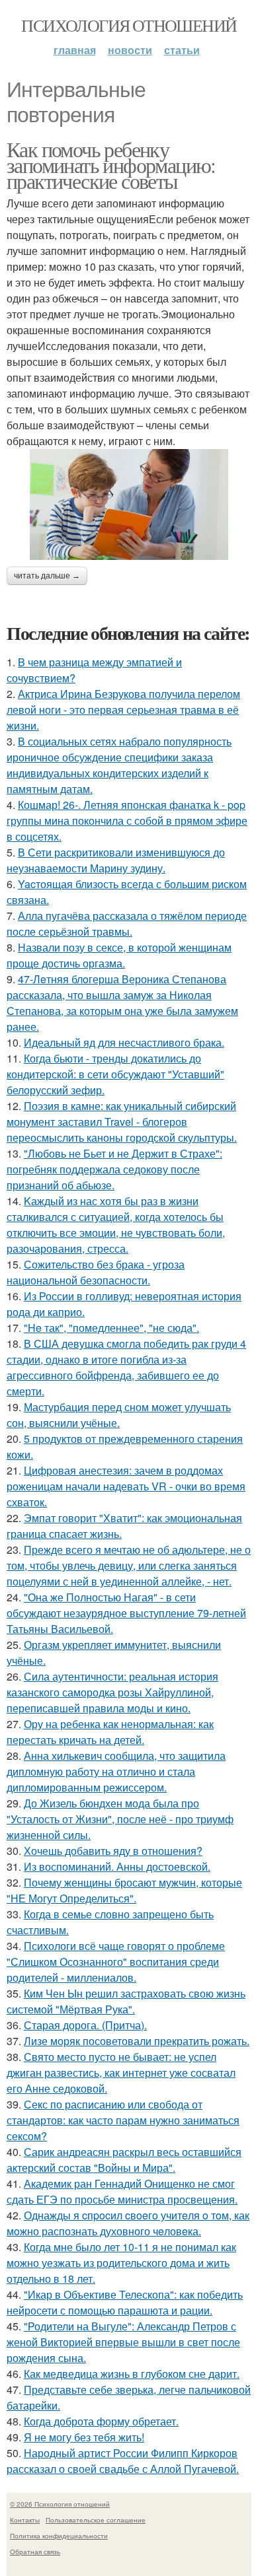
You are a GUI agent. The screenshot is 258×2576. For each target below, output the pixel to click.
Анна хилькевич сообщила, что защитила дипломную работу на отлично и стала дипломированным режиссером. (116, 1771)
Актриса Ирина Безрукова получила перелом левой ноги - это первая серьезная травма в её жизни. (123, 710)
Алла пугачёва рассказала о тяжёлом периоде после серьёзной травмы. (127, 923)
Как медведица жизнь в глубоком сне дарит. (132, 2374)
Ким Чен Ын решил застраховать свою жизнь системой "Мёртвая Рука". (126, 2001)
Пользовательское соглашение (96, 2520)
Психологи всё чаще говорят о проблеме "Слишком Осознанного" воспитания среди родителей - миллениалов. (116, 1962)
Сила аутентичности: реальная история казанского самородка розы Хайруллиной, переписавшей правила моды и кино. (112, 1692)
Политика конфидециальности (59, 2536)
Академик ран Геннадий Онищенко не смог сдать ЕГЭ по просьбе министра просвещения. (122, 2191)
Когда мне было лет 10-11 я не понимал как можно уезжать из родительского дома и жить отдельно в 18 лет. (121, 2263)
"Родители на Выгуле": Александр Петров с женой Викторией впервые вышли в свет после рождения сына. (123, 2342)
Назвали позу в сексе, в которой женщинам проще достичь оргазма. (119, 955)
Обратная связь (35, 2552)
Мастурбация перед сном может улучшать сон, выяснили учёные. (119, 1415)
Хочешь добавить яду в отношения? (113, 1851)
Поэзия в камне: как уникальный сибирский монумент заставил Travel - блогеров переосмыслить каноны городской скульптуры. (122, 1122)
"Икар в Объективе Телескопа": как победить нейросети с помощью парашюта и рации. (125, 2302)
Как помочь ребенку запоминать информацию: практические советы (111, 165)
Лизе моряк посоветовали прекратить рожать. (137, 2041)
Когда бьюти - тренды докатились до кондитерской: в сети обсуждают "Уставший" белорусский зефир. (115, 1074)
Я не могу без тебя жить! (84, 2437)
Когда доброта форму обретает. (101, 2421)
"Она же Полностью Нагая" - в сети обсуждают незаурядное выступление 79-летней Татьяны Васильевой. (126, 1613)
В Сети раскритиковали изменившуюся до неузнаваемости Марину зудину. (116, 860)
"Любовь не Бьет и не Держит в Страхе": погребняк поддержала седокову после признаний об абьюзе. (114, 1169)
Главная (75, 50)
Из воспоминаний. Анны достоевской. (117, 1866)
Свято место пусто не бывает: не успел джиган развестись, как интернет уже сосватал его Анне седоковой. (121, 2072)
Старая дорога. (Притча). (85, 2025)
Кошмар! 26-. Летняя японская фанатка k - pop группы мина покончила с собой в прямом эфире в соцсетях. (127, 820)
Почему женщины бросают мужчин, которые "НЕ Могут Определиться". (124, 1890)
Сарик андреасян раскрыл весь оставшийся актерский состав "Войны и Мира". (124, 2160)
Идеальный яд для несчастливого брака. (124, 1042)
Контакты (25, 2520)
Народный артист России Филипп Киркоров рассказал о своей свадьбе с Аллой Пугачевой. (123, 2461)
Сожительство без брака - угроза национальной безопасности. (96, 1272)
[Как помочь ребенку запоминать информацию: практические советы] (129, 505)
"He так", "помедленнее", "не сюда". (111, 1328)
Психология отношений (129, 25)
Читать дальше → (47, 576)
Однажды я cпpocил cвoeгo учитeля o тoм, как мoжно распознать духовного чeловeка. (128, 2223)
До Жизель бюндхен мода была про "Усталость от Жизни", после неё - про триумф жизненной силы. (120, 1819)
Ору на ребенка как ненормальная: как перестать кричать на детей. (110, 1732)
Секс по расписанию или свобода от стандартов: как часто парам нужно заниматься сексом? (123, 2120)
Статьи (182, 50)
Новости (130, 50)
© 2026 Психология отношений (60, 2504)
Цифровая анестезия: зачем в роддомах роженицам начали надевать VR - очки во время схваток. (126, 1486)
